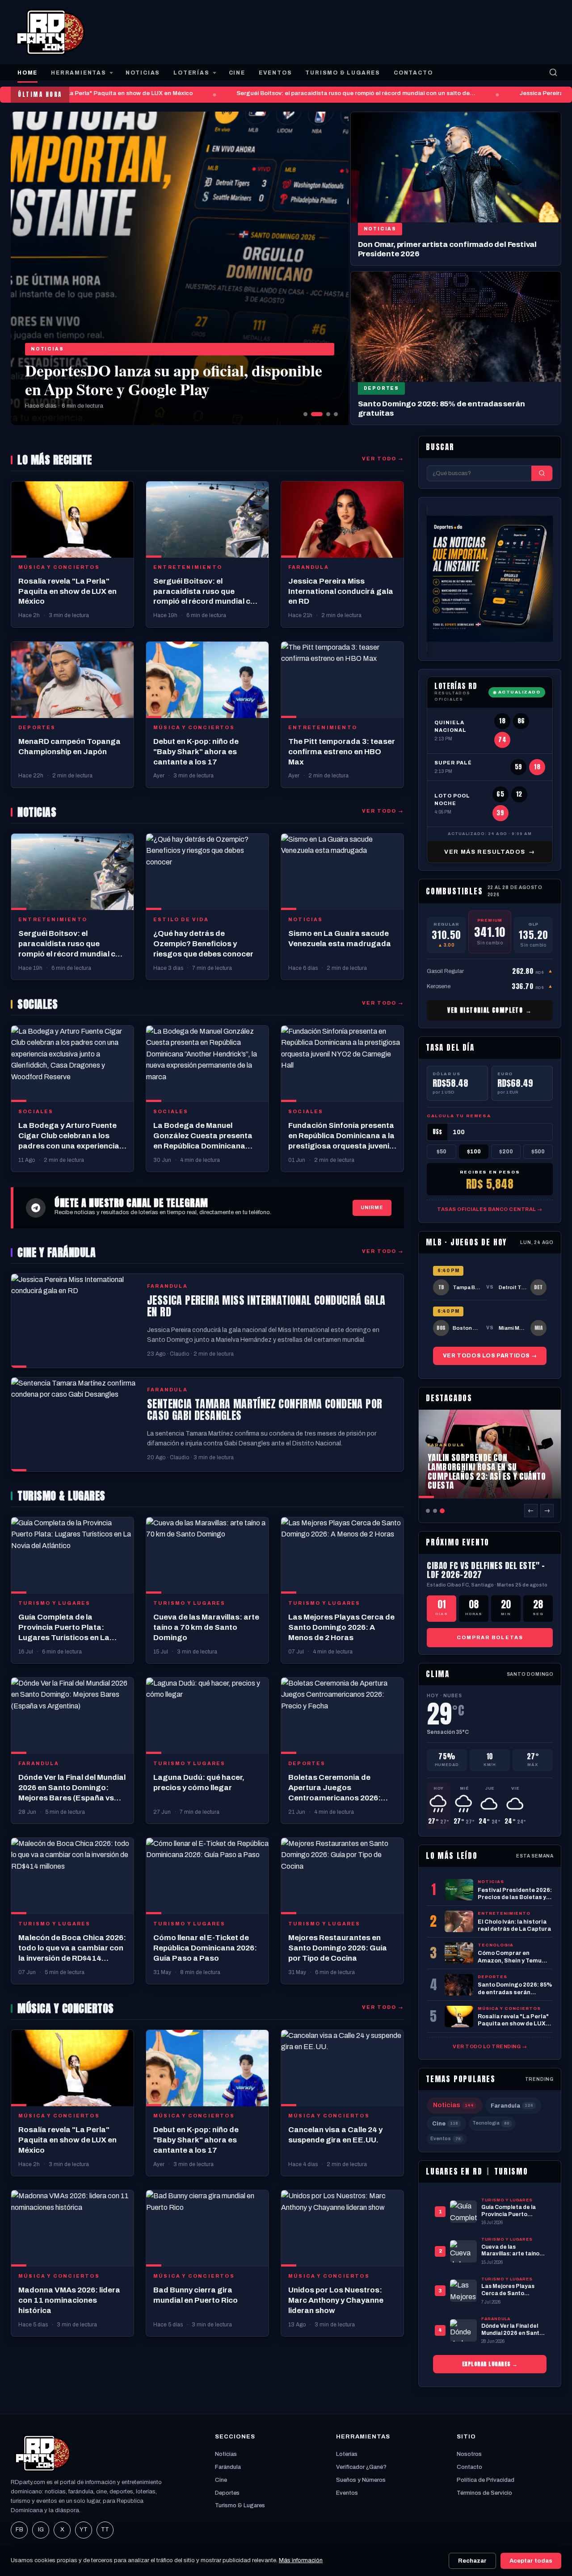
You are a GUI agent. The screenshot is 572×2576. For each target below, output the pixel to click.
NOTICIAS (143, 73)
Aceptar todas (531, 2561)
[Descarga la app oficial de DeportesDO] (490, 579)
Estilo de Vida (181, 920)
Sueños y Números (361, 2480)
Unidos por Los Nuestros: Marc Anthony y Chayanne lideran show (336, 2300)
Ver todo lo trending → (490, 2046)
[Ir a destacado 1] (428, 1511)
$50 (442, 1152)
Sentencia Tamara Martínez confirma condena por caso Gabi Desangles (265, 1410)
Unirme (372, 1207)
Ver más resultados (490, 852)
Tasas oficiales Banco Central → (490, 1209)
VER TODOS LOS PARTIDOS (490, 1356)
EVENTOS (275, 73)
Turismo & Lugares (240, 2505)
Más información (301, 2560)
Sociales (36, 1112)
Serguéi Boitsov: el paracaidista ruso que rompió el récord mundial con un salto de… (338, 93)
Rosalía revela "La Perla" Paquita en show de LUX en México (90, 93)
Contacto (469, 2467)
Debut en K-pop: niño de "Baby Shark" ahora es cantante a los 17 (196, 752)
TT (105, 2530)
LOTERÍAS (191, 73)
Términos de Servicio (484, 2493)
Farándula (228, 2467)
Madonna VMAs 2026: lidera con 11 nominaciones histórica (69, 2300)
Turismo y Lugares (54, 1603)
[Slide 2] (313, 414)
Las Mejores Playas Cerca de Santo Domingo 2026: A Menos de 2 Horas (341, 1627)
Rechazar (472, 2561)
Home (27, 73)
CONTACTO (413, 73)
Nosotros (469, 2454)
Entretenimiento (188, 567)
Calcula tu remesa (459, 1116)
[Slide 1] (305, 414)
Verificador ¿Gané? (361, 2467)
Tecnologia (491, 2123)
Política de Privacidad (486, 2480)
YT (84, 2530)
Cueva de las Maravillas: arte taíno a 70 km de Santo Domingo (206, 1627)
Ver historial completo (490, 1010)
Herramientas (79, 73)
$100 (474, 1152)
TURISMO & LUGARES (343, 73)
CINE (237, 73)
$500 (538, 1152)
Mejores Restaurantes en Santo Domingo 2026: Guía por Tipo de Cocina (338, 1948)
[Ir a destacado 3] (442, 1511)
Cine (445, 2124)
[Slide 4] (336, 414)
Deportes (381, 388)
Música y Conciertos (59, 567)
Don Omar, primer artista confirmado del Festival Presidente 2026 (447, 249)
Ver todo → (383, 459)
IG (41, 2530)
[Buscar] (553, 72)
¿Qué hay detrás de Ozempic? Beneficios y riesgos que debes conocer (203, 944)
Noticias (47, 349)
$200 (506, 1152)
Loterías (347, 2454)
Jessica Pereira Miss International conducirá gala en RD (341, 591)
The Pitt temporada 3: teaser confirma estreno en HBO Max (342, 752)
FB (19, 2530)
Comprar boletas (490, 1637)
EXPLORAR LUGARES (490, 2364)
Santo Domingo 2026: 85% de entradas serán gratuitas (442, 409)
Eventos (446, 2139)
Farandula (309, 567)
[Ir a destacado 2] (435, 1511)
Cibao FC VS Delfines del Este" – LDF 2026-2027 (486, 1570)
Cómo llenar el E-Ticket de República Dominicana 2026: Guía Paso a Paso (205, 1948)
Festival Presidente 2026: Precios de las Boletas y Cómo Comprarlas (158, 379)
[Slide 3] (324, 414)
